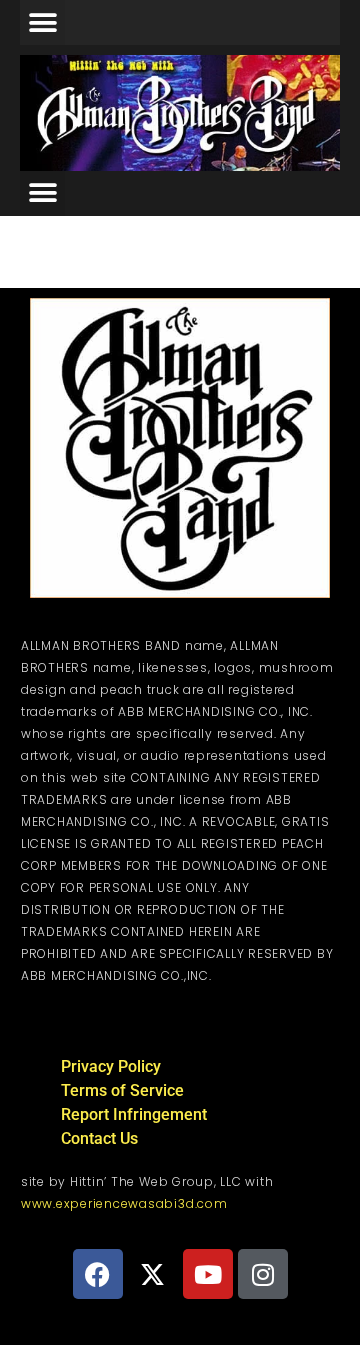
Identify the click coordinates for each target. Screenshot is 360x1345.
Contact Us (99, 1138)
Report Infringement (134, 1114)
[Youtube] (208, 1274)
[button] (42, 22)
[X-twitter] (153, 1274)
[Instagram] (263, 1274)
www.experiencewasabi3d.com (124, 1203)
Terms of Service (122, 1090)
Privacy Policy (111, 1066)
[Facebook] (98, 1274)
